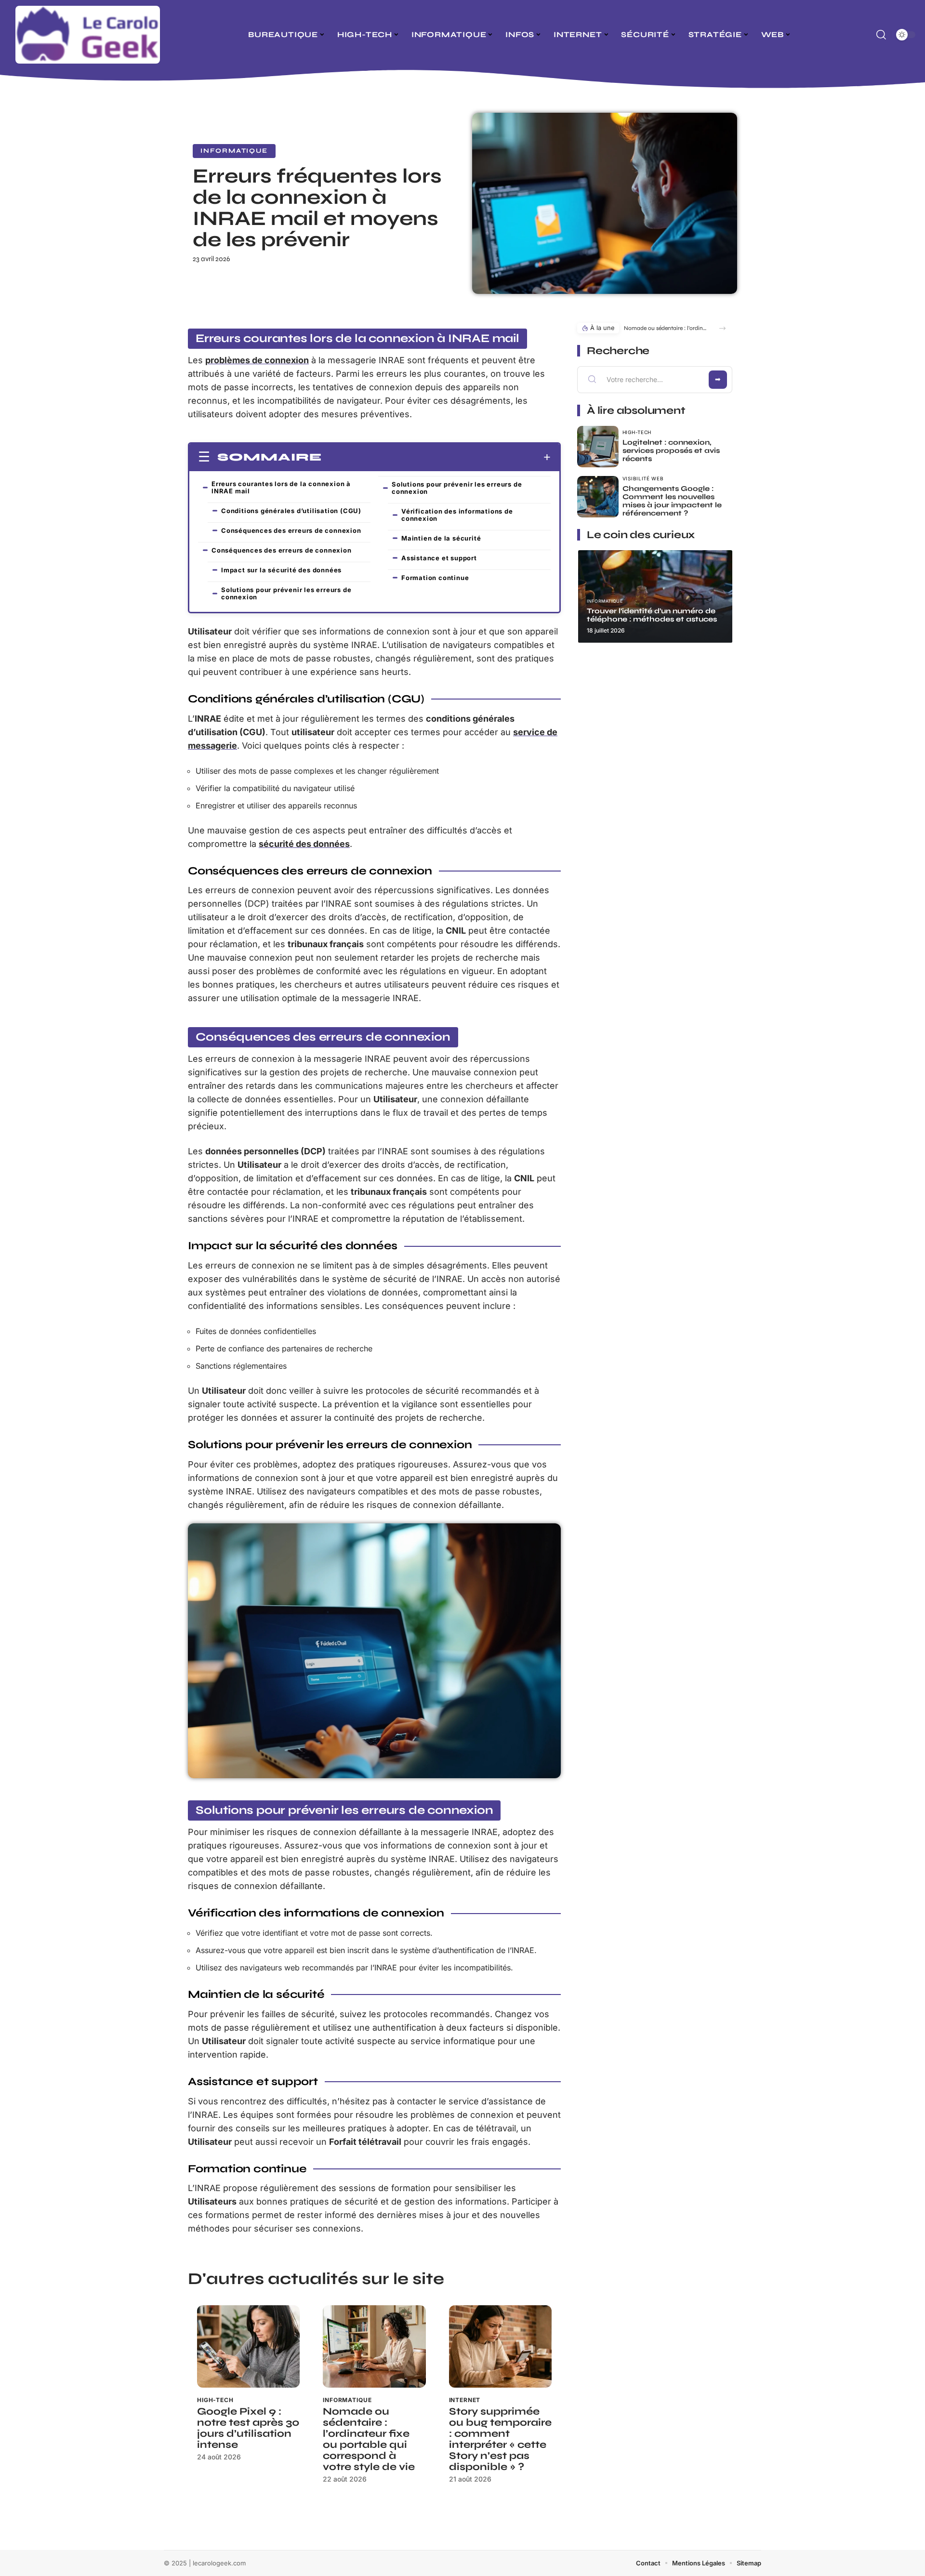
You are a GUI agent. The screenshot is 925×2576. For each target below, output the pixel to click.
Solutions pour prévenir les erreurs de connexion (286, 593)
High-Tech (215, 2400)
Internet (465, 2400)
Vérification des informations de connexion (457, 515)
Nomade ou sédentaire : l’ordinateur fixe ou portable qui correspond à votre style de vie (369, 2439)
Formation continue (435, 578)
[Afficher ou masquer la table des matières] (436, 457)
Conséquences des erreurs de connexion (291, 530)
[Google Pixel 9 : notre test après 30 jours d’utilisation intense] (248, 2346)
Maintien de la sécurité (441, 538)
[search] (881, 35)
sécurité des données (304, 844)
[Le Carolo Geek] (88, 35)
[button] (722, 328)
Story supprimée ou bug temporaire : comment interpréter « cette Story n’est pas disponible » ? (500, 2439)
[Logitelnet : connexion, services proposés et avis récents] (598, 447)
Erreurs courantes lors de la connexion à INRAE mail (281, 487)
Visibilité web (643, 478)
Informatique (234, 151)
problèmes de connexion (257, 360)
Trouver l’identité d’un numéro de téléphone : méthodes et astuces (652, 615)
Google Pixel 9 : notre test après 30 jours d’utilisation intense (248, 2428)
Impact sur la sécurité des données (281, 570)
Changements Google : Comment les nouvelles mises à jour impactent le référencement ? (672, 501)
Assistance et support (439, 558)
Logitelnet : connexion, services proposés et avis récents (671, 450)
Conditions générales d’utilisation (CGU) (291, 511)
